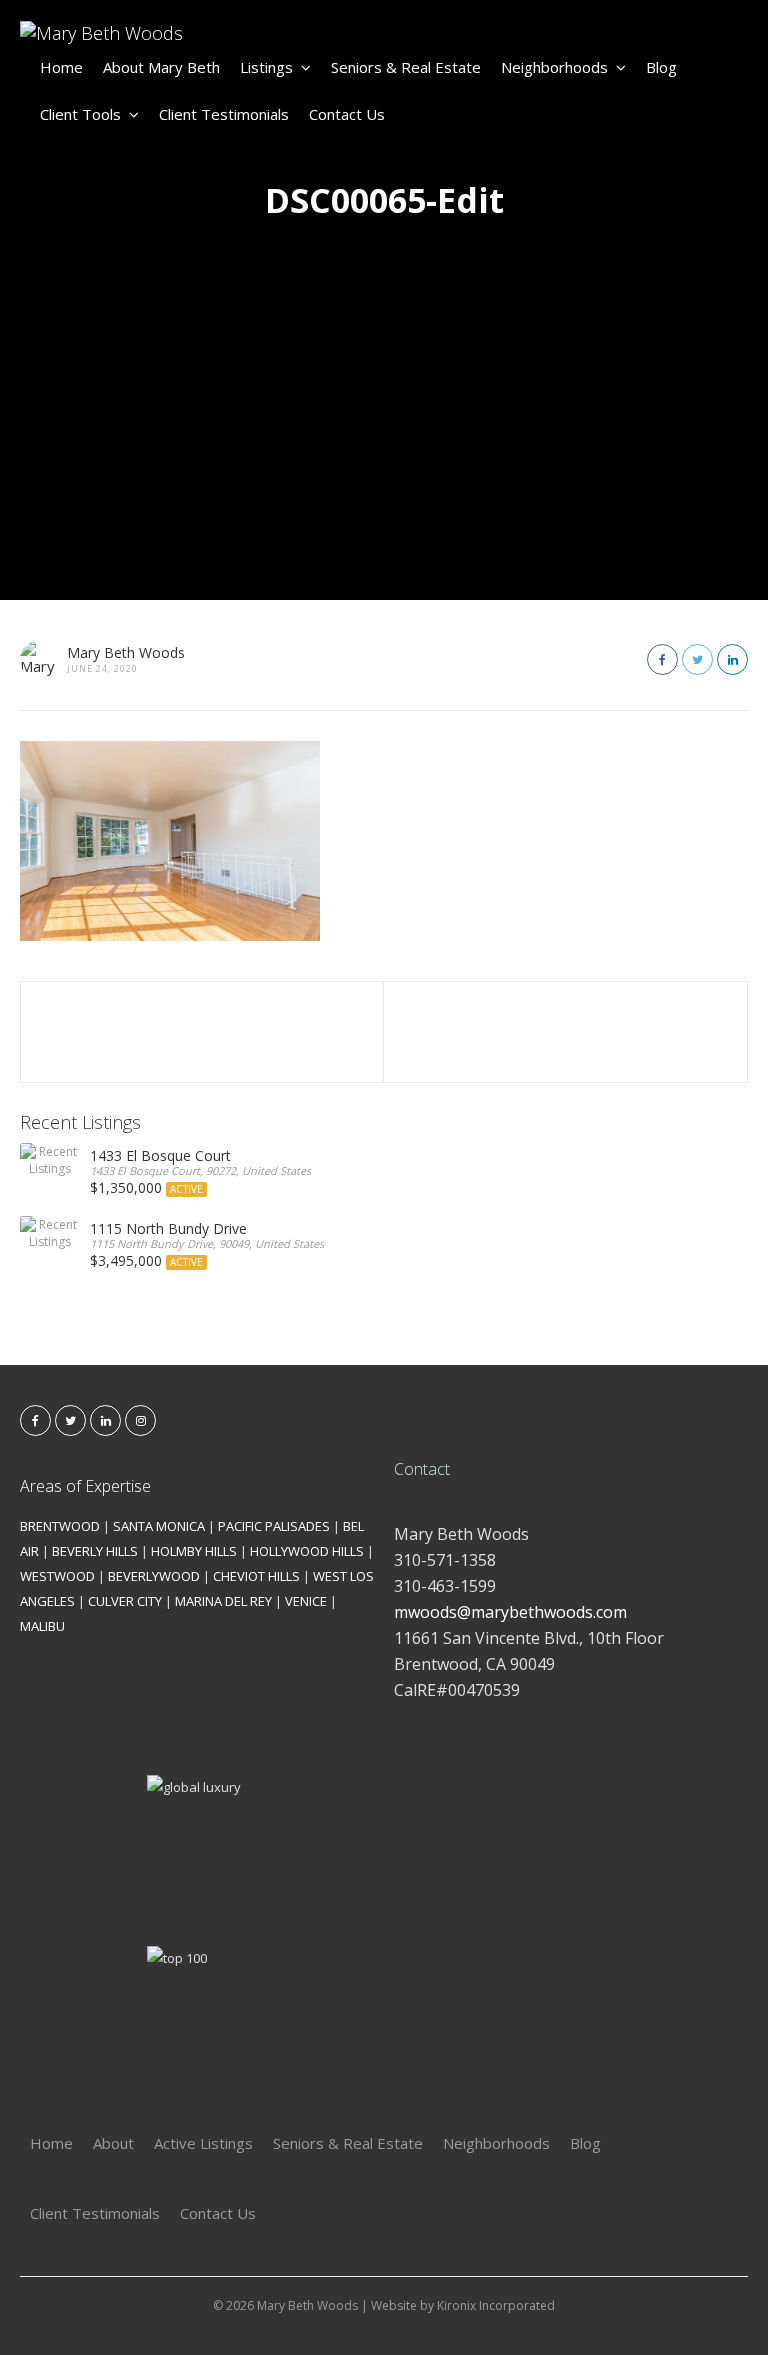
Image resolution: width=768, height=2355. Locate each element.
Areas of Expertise (85, 1486)
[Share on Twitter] (697, 659)
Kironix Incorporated (496, 2305)
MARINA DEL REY (223, 1601)
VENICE (306, 1601)
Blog (661, 67)
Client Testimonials (224, 114)
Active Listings (203, 2143)
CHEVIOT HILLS (256, 1576)
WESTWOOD (57, 1576)
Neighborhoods (554, 67)
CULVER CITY (125, 1601)
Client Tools (80, 114)
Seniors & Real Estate (406, 67)
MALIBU (42, 1626)
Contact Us (347, 114)
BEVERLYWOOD (154, 1576)
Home (61, 67)
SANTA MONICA (159, 1526)
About (113, 2143)
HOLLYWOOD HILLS (307, 1551)
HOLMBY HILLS (194, 1551)
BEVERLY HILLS (95, 1551)
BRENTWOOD (60, 1526)
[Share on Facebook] (662, 659)
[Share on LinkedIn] (732, 659)
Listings (266, 67)
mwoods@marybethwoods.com (510, 1612)
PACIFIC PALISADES (274, 1526)
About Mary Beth (161, 67)
